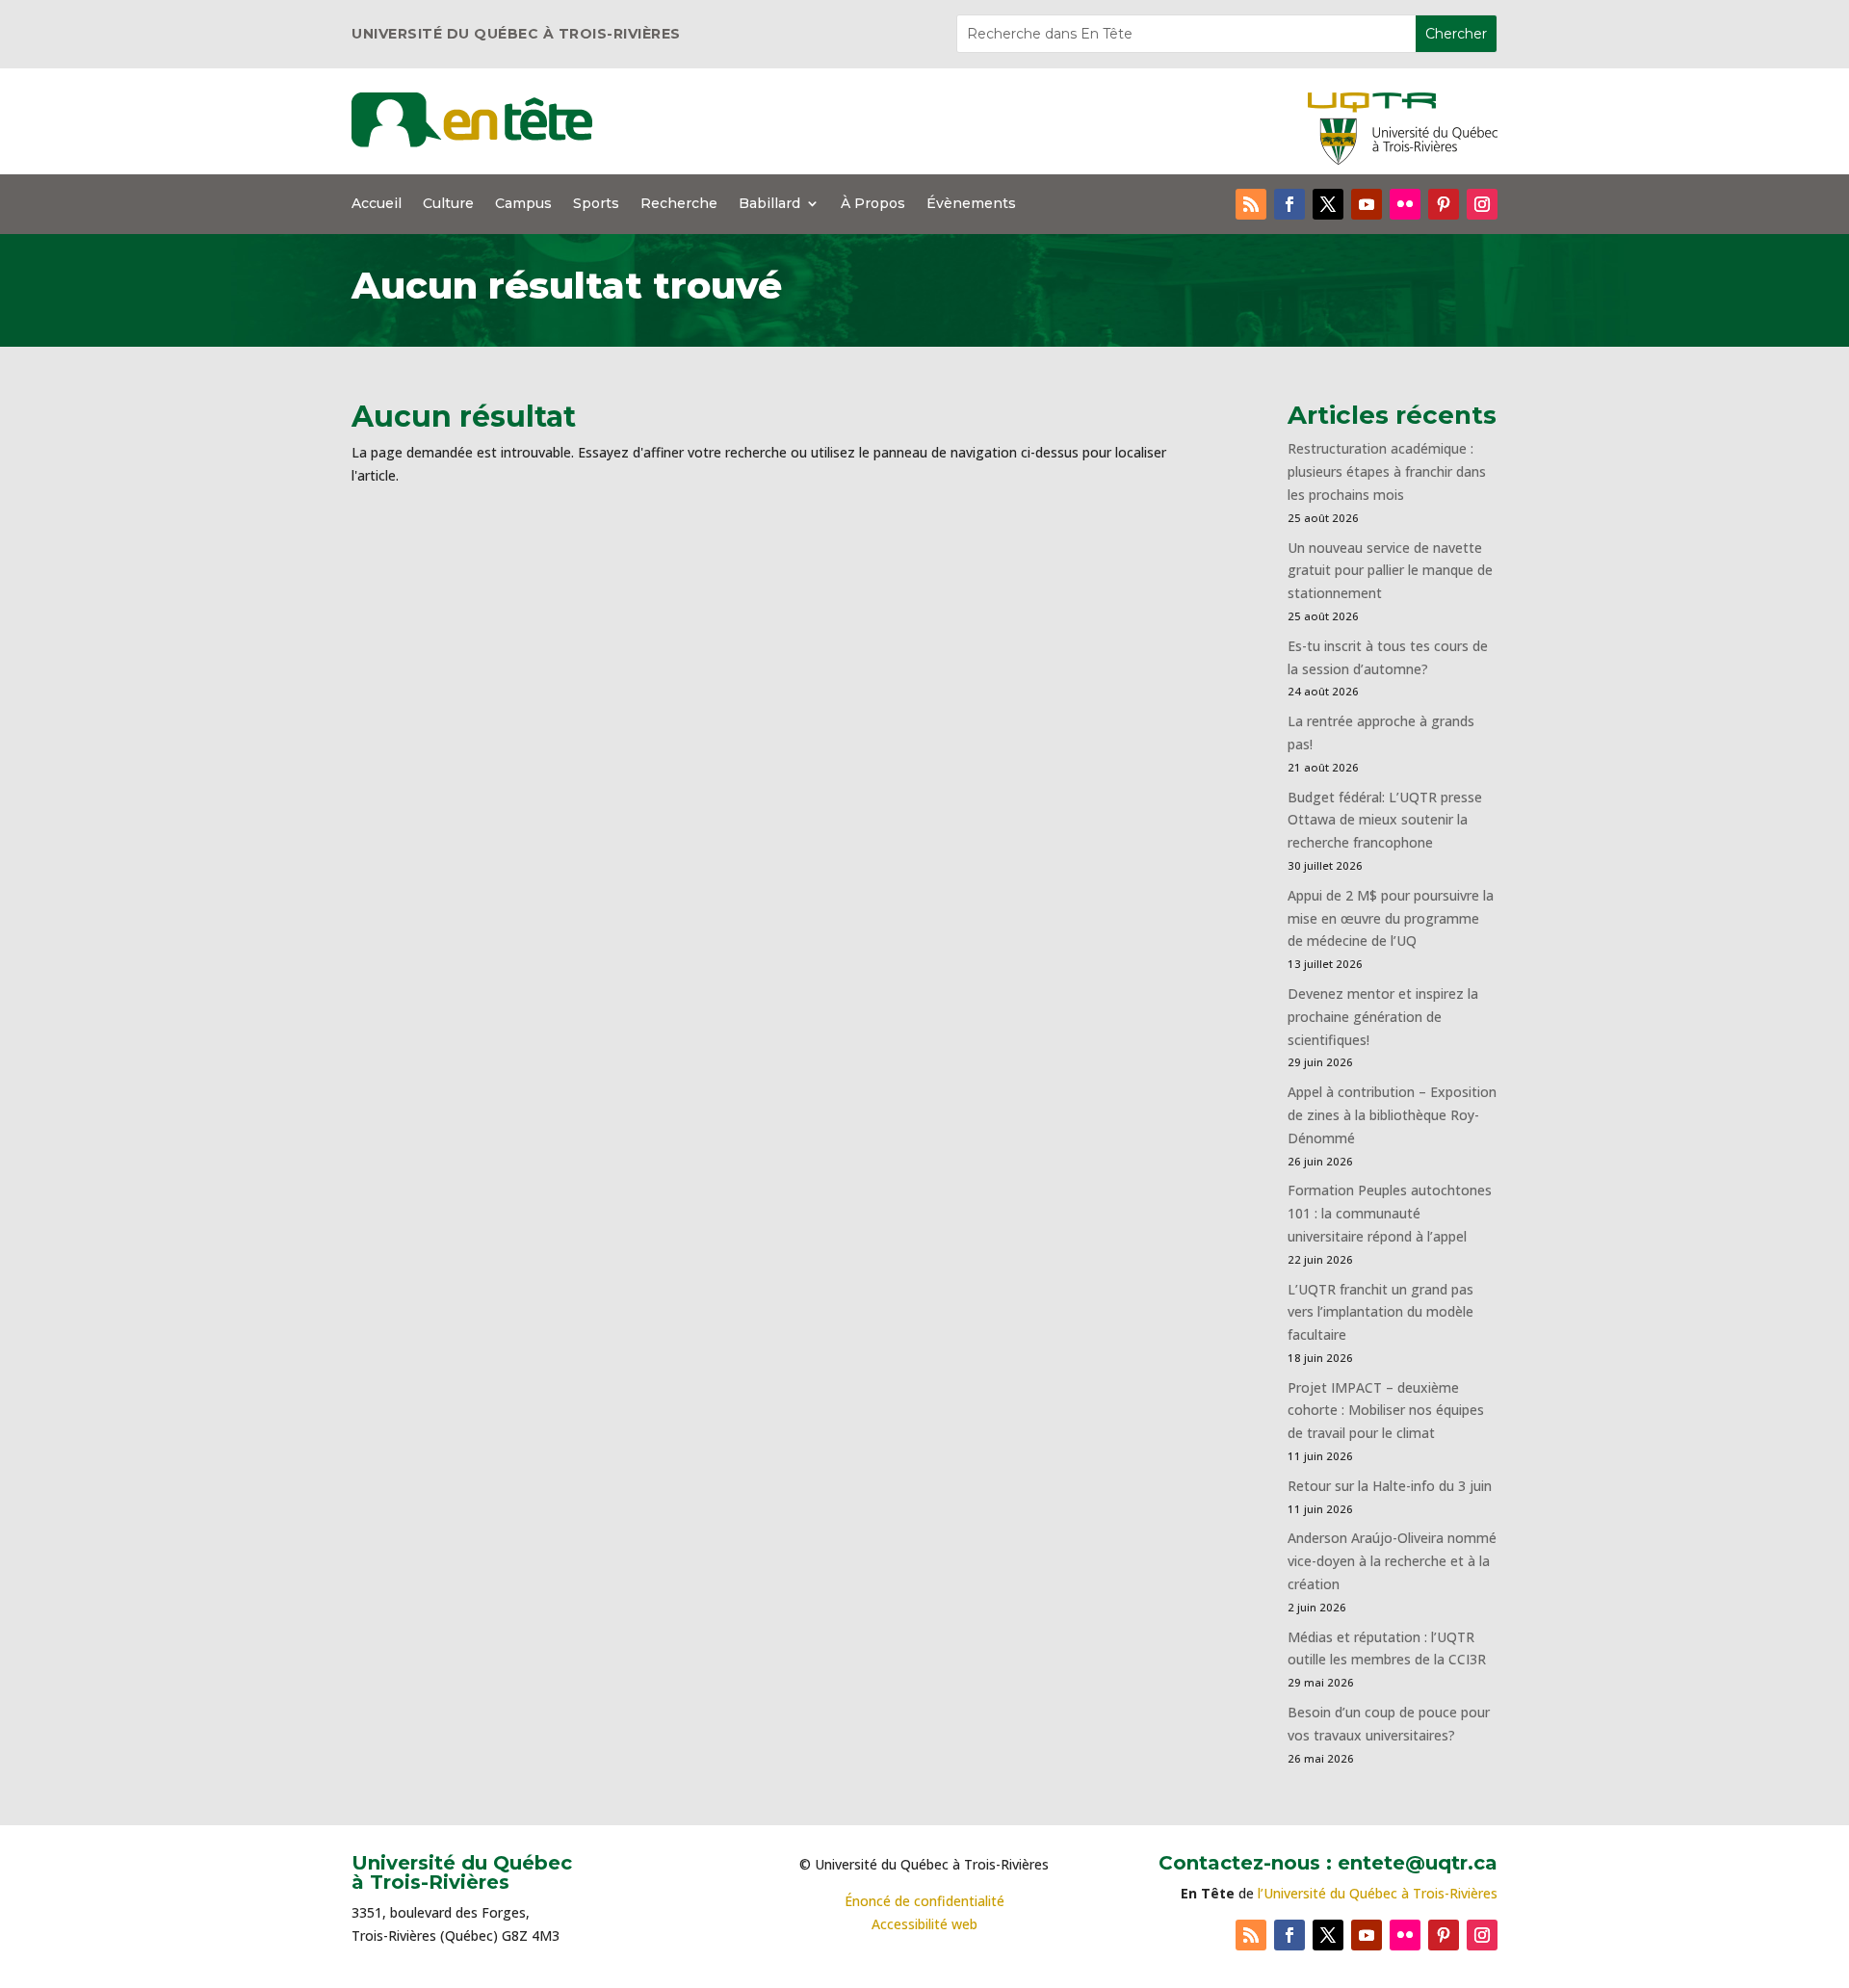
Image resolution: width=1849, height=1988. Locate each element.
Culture (448, 204)
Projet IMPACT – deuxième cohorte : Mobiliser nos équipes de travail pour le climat (1386, 1411)
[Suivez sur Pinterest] (1444, 204)
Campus (523, 204)
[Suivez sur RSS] (1251, 204)
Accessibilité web (924, 1924)
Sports (596, 204)
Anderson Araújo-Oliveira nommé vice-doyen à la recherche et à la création (1392, 1561)
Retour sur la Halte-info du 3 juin (1390, 1486)
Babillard (769, 204)
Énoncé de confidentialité (924, 1901)
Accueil (377, 204)
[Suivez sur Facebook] (1289, 204)
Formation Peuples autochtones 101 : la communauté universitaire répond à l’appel (1390, 1213)
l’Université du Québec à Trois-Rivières (1378, 1893)
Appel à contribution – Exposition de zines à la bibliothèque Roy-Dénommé (1392, 1115)
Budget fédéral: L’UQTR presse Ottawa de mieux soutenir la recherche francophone (1385, 820)
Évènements (971, 204)
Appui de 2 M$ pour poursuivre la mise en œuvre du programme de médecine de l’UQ (1391, 918)
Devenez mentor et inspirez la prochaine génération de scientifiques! (1383, 1017)
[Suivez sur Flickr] (1405, 204)
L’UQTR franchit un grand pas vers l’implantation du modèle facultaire (1380, 1312)
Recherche (679, 204)
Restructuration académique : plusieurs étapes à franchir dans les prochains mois (1387, 471)
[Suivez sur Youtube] (1367, 204)
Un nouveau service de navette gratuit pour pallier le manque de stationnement (1390, 571)
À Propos (873, 204)
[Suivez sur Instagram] (1482, 204)
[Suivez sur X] (1328, 204)
